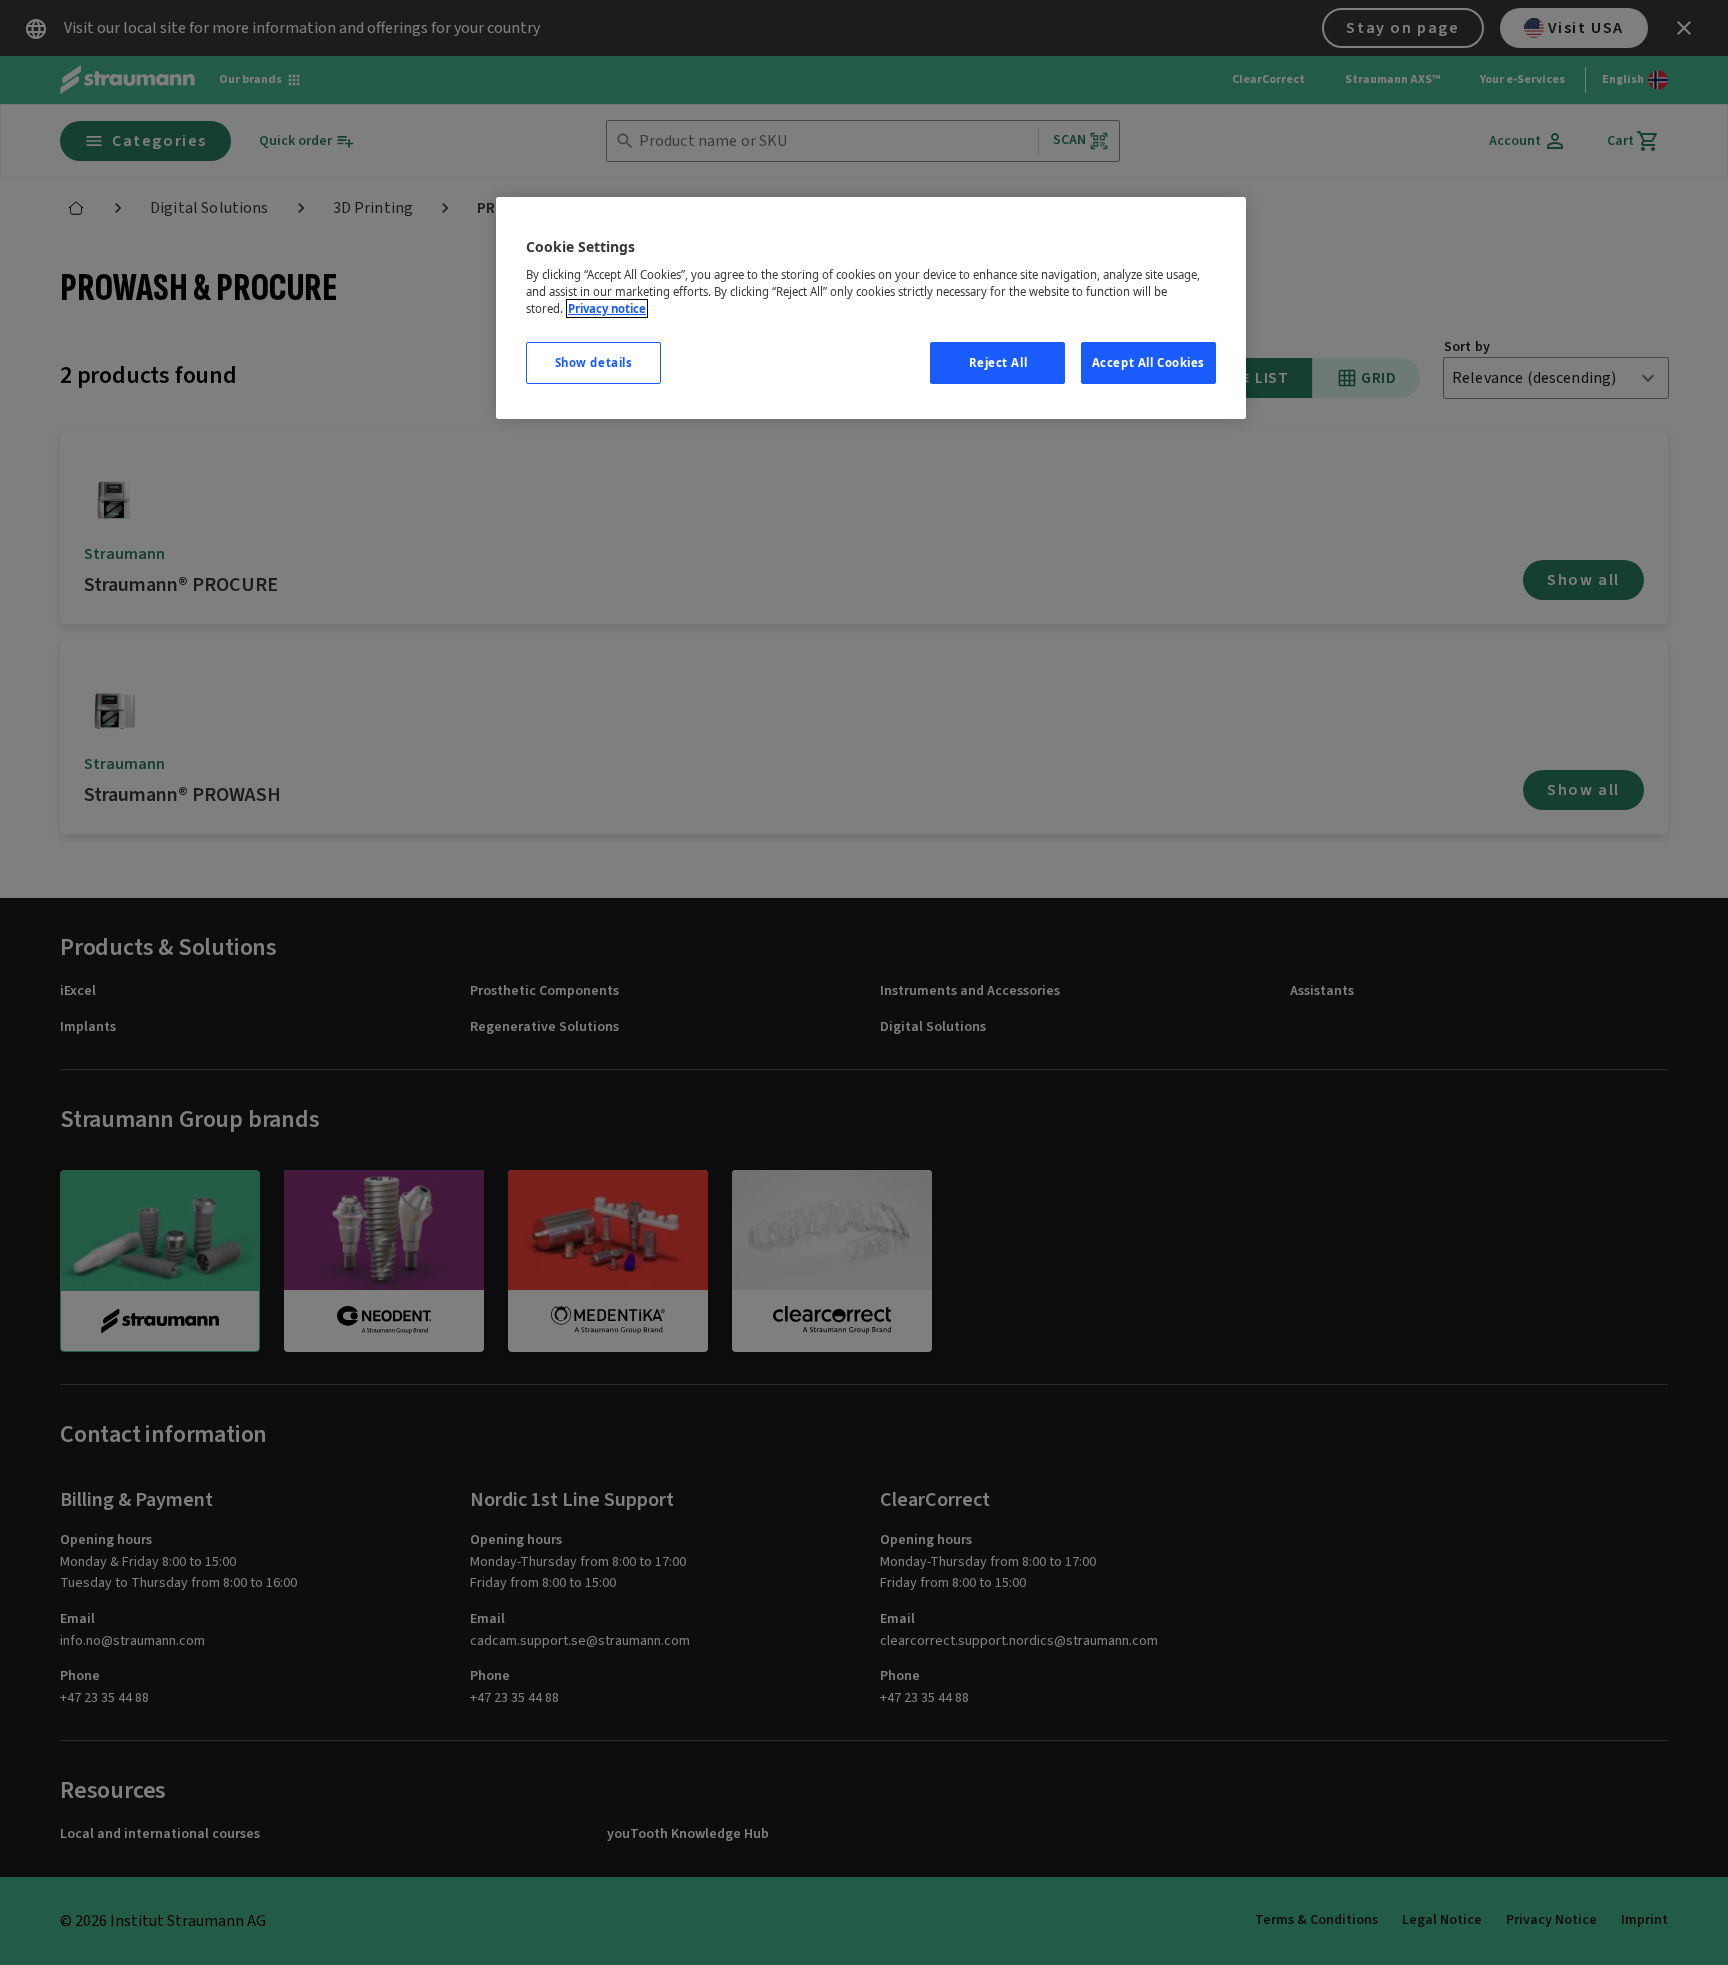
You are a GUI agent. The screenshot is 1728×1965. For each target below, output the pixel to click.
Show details (594, 362)
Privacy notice (607, 308)
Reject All (998, 362)
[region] (871, 308)
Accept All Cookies (1148, 362)
